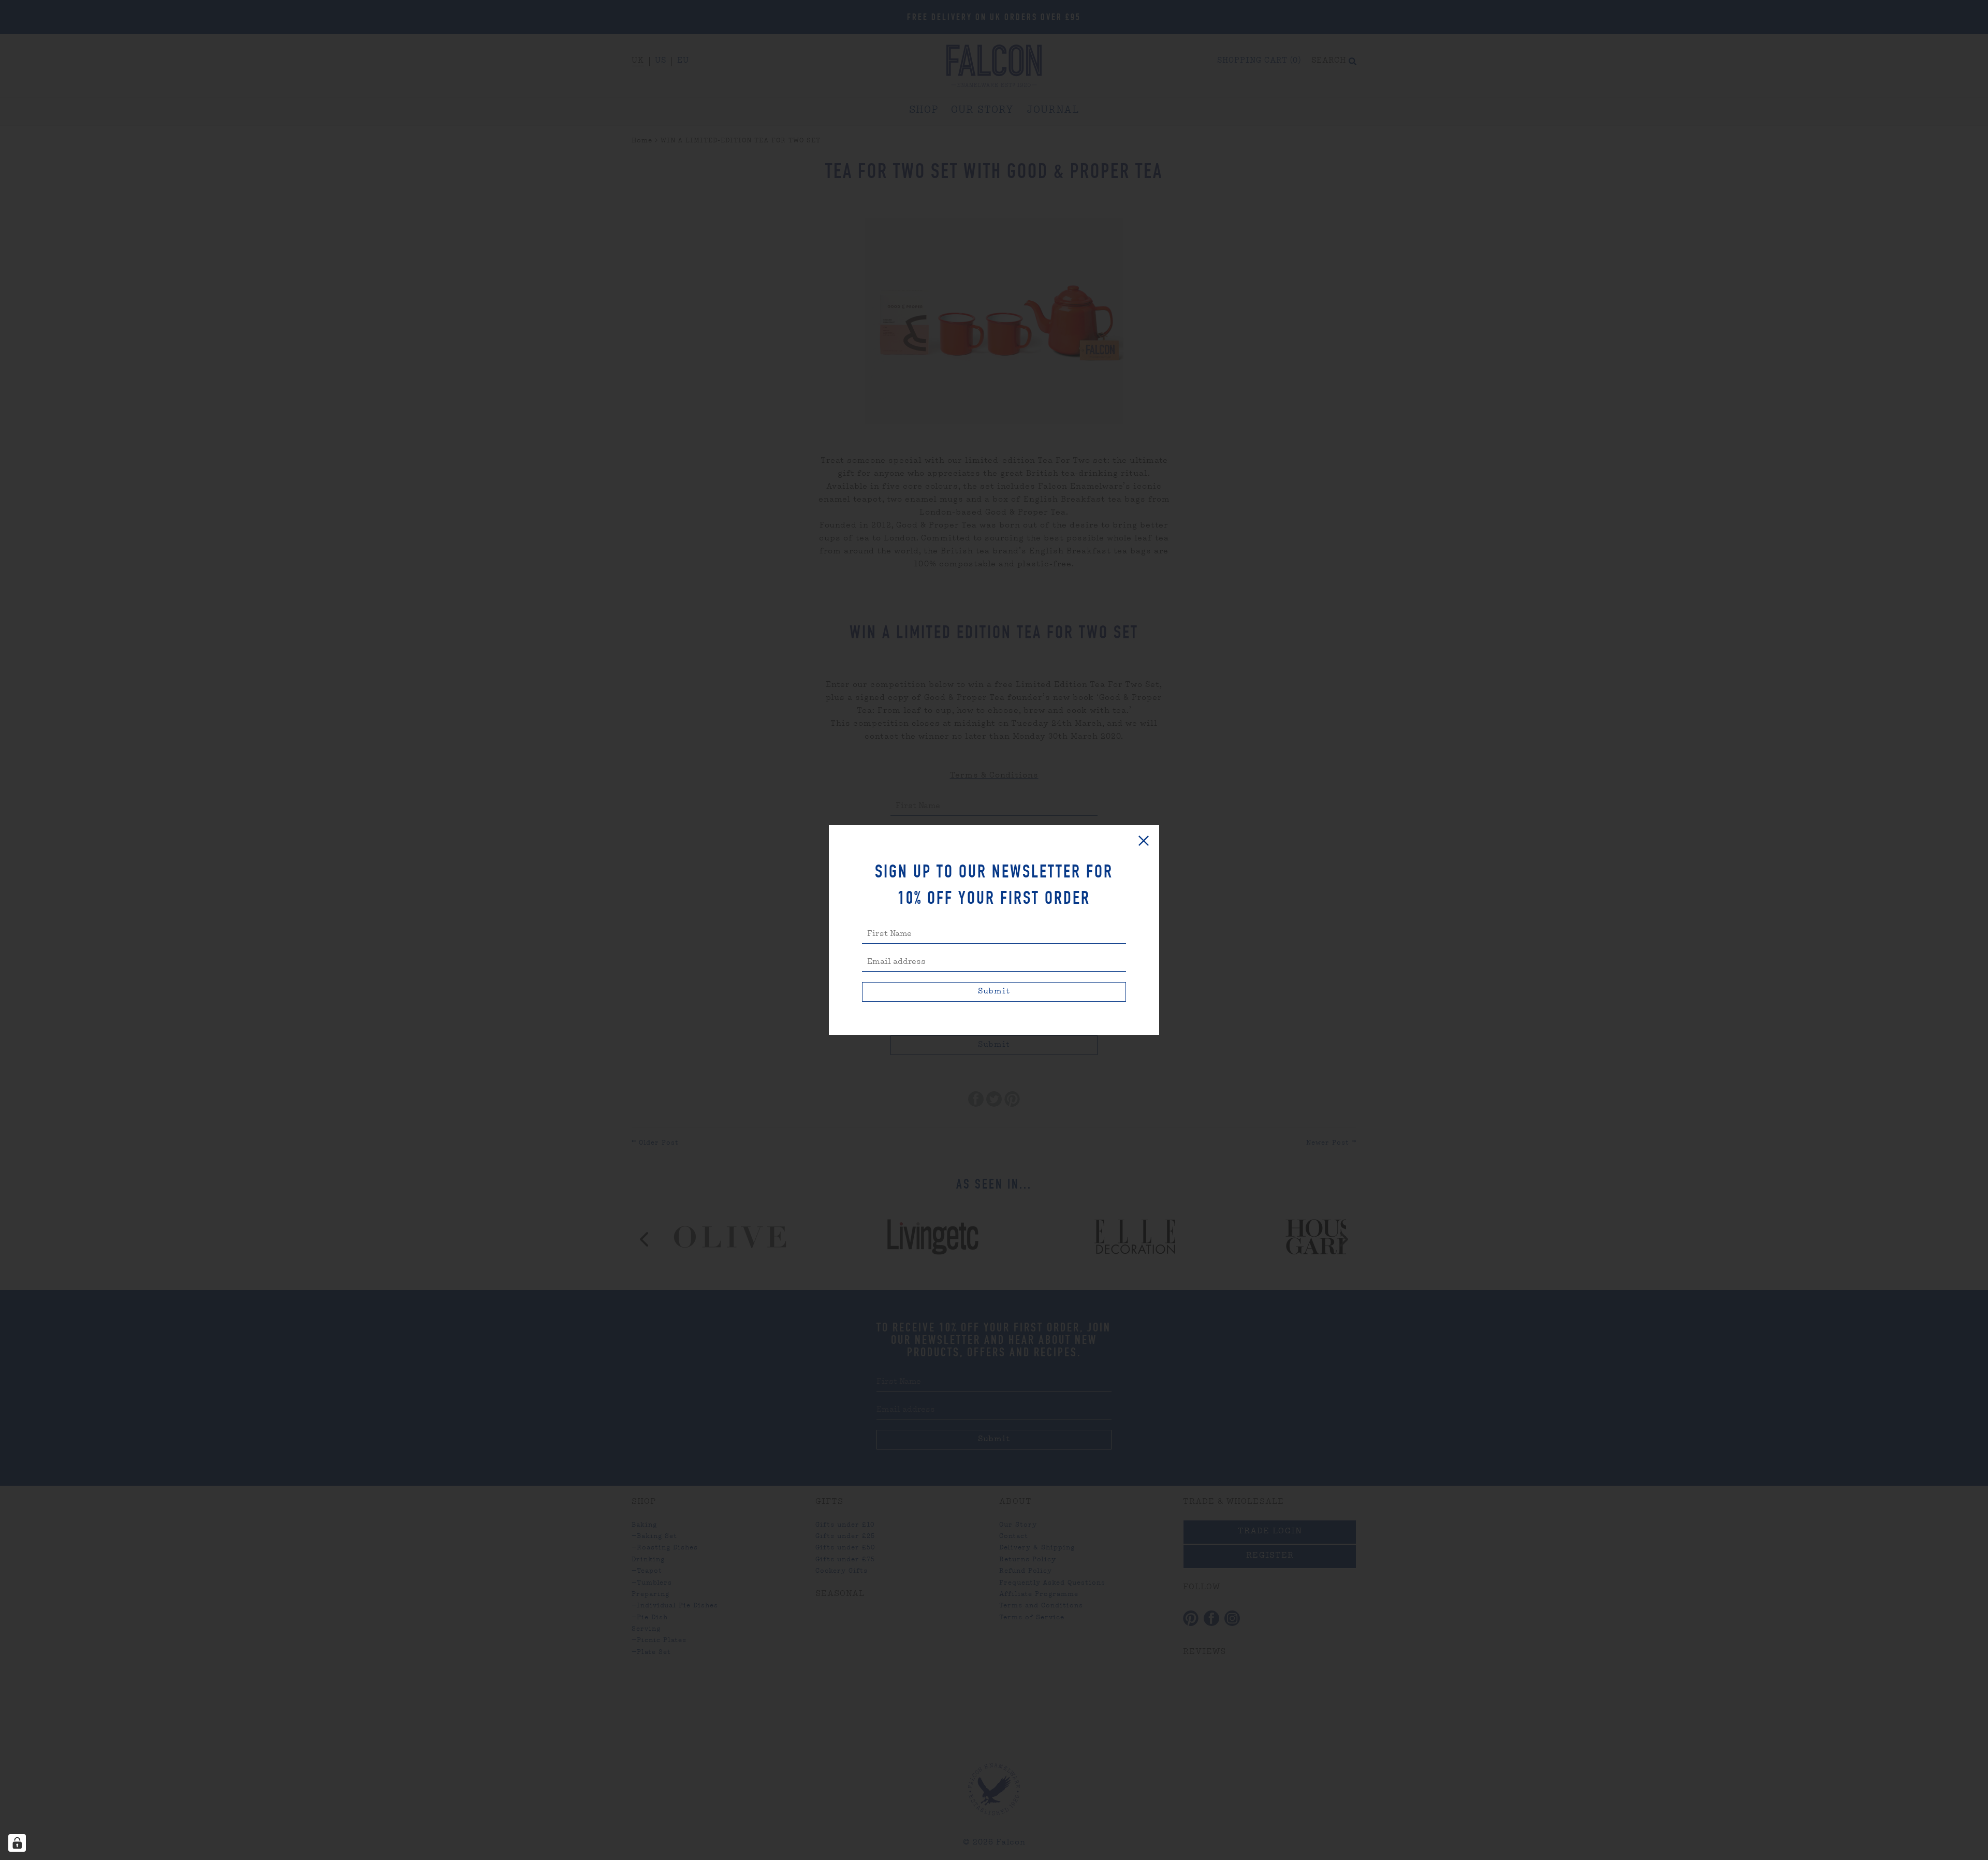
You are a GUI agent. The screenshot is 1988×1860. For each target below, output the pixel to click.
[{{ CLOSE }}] (1144, 841)
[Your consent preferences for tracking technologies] (17, 1843)
